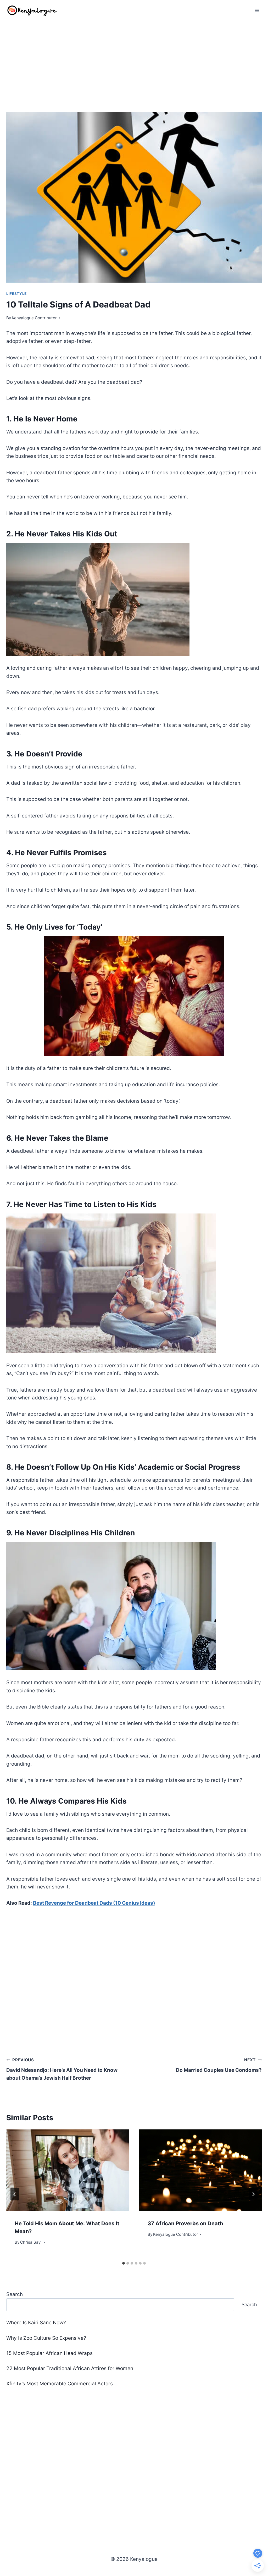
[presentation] (68, 2170)
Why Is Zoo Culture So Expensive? (46, 2338)
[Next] (253, 2194)
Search (15, 2294)
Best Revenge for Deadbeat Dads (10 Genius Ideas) (94, 1903)
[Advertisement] (134, 60)
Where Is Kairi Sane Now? (36, 2323)
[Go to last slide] (15, 2194)
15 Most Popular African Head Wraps (49, 2353)
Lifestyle (16, 294)
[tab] (124, 2263)
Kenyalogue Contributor (34, 318)
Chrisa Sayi (31, 2242)
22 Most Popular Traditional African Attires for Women (70, 2368)
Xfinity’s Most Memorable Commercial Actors (60, 2384)
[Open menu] (257, 10)
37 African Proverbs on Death (185, 2223)
